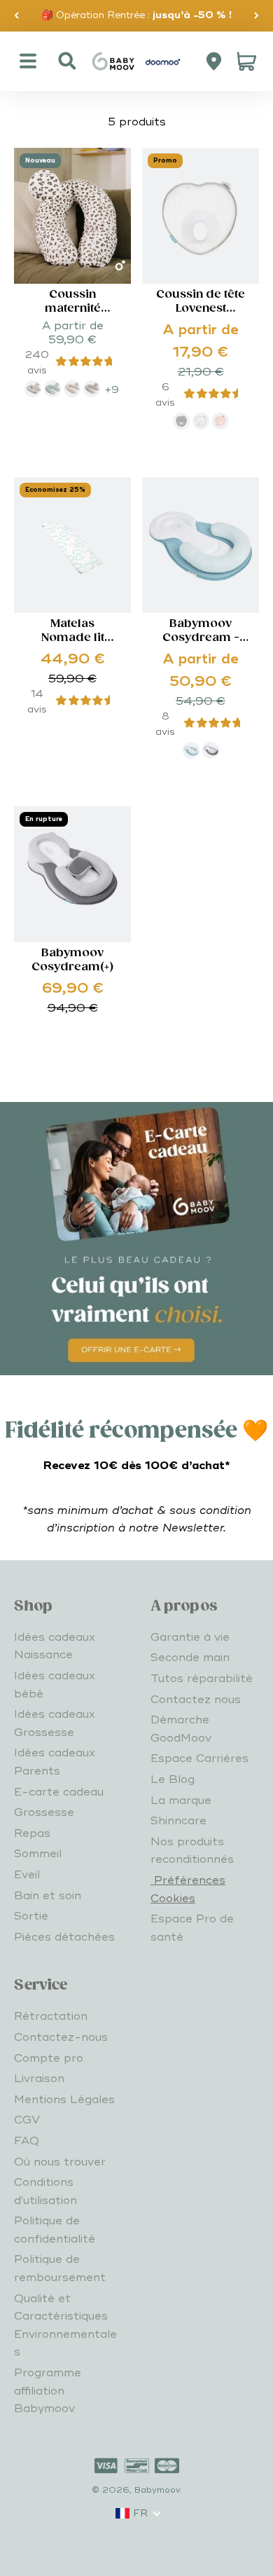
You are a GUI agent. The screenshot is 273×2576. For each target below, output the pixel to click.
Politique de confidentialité (55, 2230)
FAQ (27, 2141)
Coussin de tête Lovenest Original (201, 309)
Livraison (39, 2079)
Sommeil (38, 1854)
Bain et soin (48, 1896)
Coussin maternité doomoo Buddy (73, 309)
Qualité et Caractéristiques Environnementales (65, 2326)
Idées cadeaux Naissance (55, 1646)
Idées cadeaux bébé (55, 1685)
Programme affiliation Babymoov (48, 2391)
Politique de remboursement (60, 2268)
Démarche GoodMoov (181, 1729)
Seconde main (190, 1658)
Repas (32, 1833)
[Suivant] (257, 16)
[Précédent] (16, 16)
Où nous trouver (60, 2162)
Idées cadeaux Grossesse (55, 1723)
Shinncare (178, 1821)
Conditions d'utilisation (45, 2191)
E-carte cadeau (59, 1792)
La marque (181, 1800)
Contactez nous (196, 1700)
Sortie (31, 1916)
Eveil (27, 1875)
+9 (112, 390)
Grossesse (44, 1812)
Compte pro (49, 2058)
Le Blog (173, 1779)
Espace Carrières (199, 1758)
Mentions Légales (64, 2100)
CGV (27, 2120)
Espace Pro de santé (192, 1928)
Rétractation (51, 2016)
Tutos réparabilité (202, 1679)
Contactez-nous (61, 2037)
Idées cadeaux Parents (55, 1762)
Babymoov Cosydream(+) (72, 960)
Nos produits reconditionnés (192, 1851)
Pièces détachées (64, 1937)
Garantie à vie (190, 1637)
